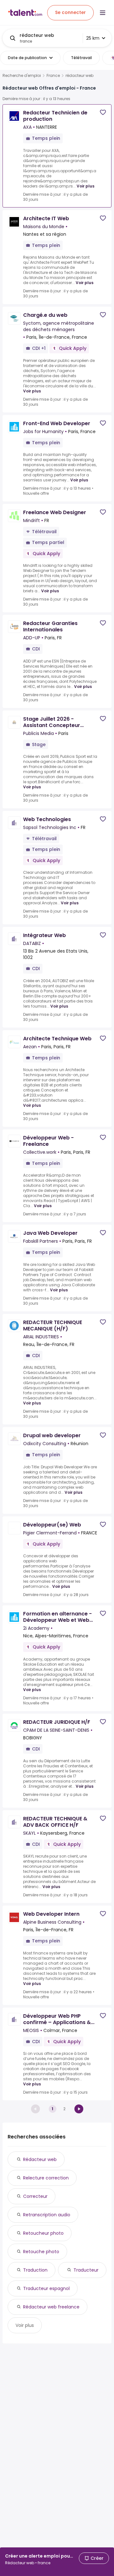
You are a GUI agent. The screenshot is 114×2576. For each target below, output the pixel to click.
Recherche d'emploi (22, 76)
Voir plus (85, 186)
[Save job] (103, 112)
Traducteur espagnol (46, 2288)
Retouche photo (41, 2252)
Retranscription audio (47, 2215)
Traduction (35, 2270)
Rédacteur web (40, 2159)
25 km (93, 38)
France (53, 76)
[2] (79, 2109)
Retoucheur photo (43, 2233)
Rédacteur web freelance (51, 2307)
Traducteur (86, 2270)
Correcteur (35, 2196)
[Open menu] (103, 13)
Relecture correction (46, 2178)
